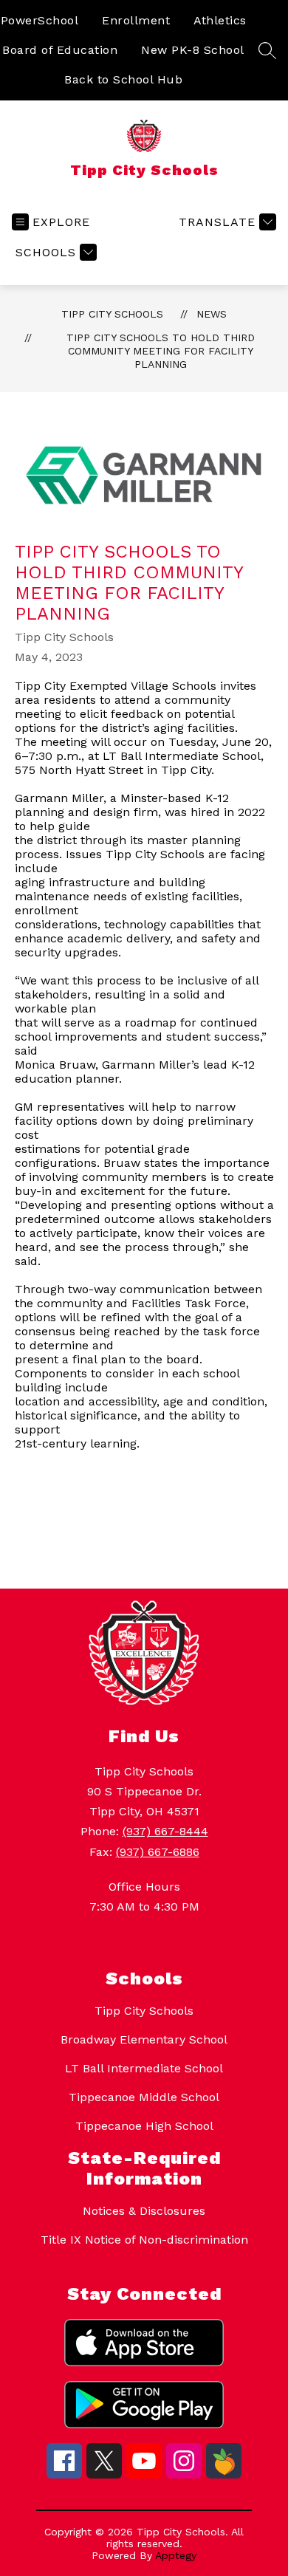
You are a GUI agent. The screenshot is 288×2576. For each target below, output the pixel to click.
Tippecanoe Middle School (144, 2097)
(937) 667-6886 (158, 1852)
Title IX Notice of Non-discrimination (144, 2240)
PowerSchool (40, 20)
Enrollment (136, 20)
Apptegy (176, 2555)
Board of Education (60, 50)
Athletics (220, 20)
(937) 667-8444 (165, 1831)
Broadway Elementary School (144, 2039)
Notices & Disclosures (144, 2211)
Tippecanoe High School (144, 2126)
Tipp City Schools (112, 314)
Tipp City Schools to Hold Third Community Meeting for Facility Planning (161, 351)
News (212, 314)
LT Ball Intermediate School (144, 2068)
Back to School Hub (123, 79)
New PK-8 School (193, 50)
